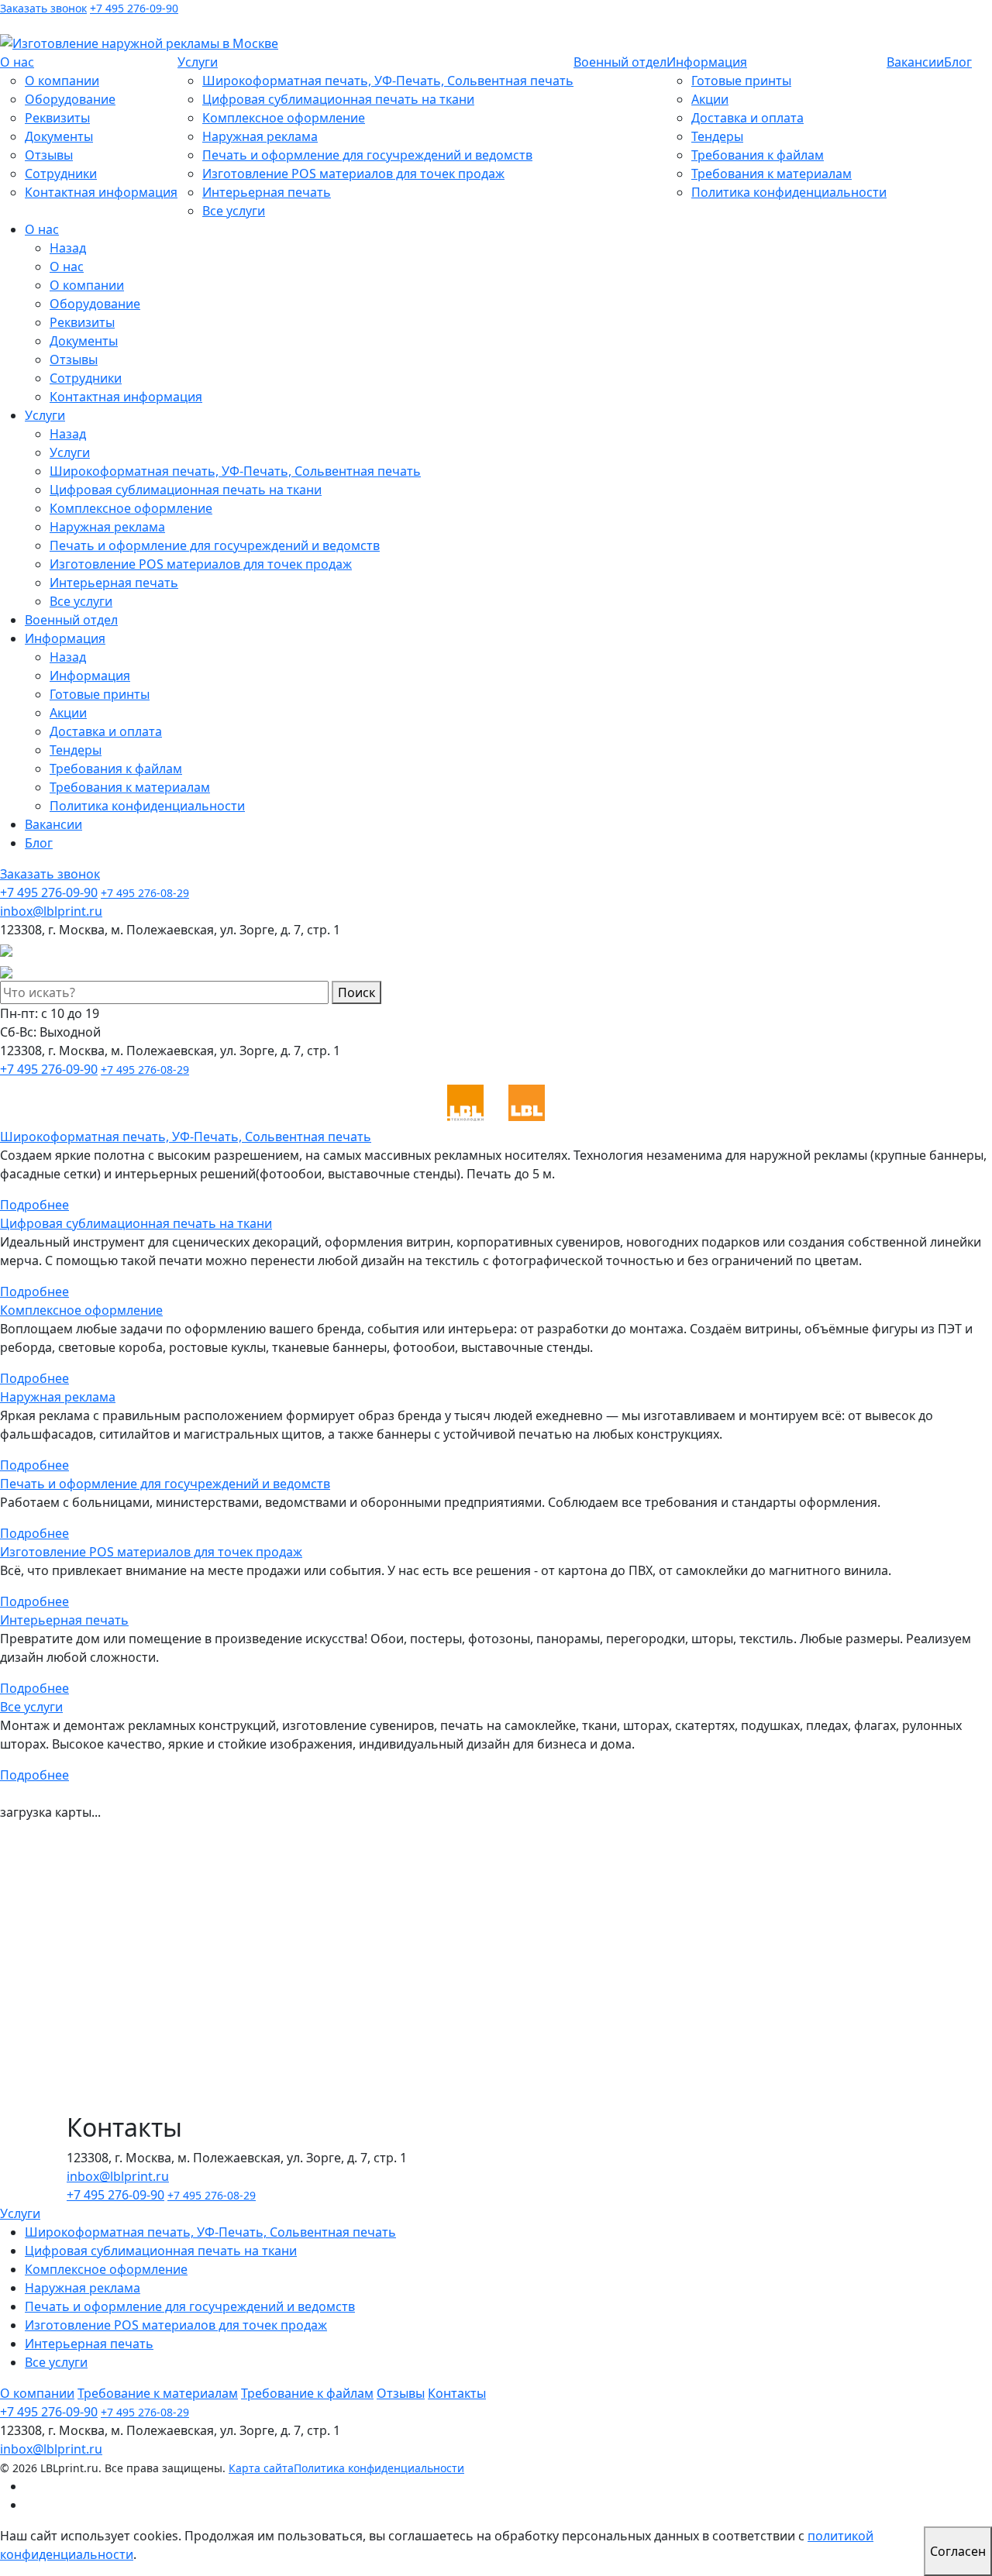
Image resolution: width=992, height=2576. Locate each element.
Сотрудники (61, 174)
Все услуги (234, 211)
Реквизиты (57, 118)
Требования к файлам (758, 155)
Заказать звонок (43, 8)
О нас (17, 62)
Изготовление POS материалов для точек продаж (353, 174)
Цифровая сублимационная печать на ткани (338, 99)
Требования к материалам (772, 174)
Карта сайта (261, 2468)
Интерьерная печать (267, 192)
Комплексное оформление (284, 118)
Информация (707, 62)
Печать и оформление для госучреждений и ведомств (367, 155)
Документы (59, 136)
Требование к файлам (307, 2393)
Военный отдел (620, 62)
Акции (710, 99)
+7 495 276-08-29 (145, 893)
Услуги (198, 62)
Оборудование (70, 99)
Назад (68, 248)
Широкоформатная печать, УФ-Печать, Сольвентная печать (388, 81)
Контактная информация (101, 192)
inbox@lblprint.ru (132, 24)
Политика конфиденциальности (789, 192)
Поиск (356, 992)
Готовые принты (741, 81)
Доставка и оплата (747, 118)
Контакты (457, 2393)
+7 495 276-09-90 (134, 8)
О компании (62, 81)
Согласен (958, 2551)
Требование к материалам (158, 2393)
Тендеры (717, 136)
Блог (958, 62)
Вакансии (915, 62)
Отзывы (49, 155)
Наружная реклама (260, 136)
